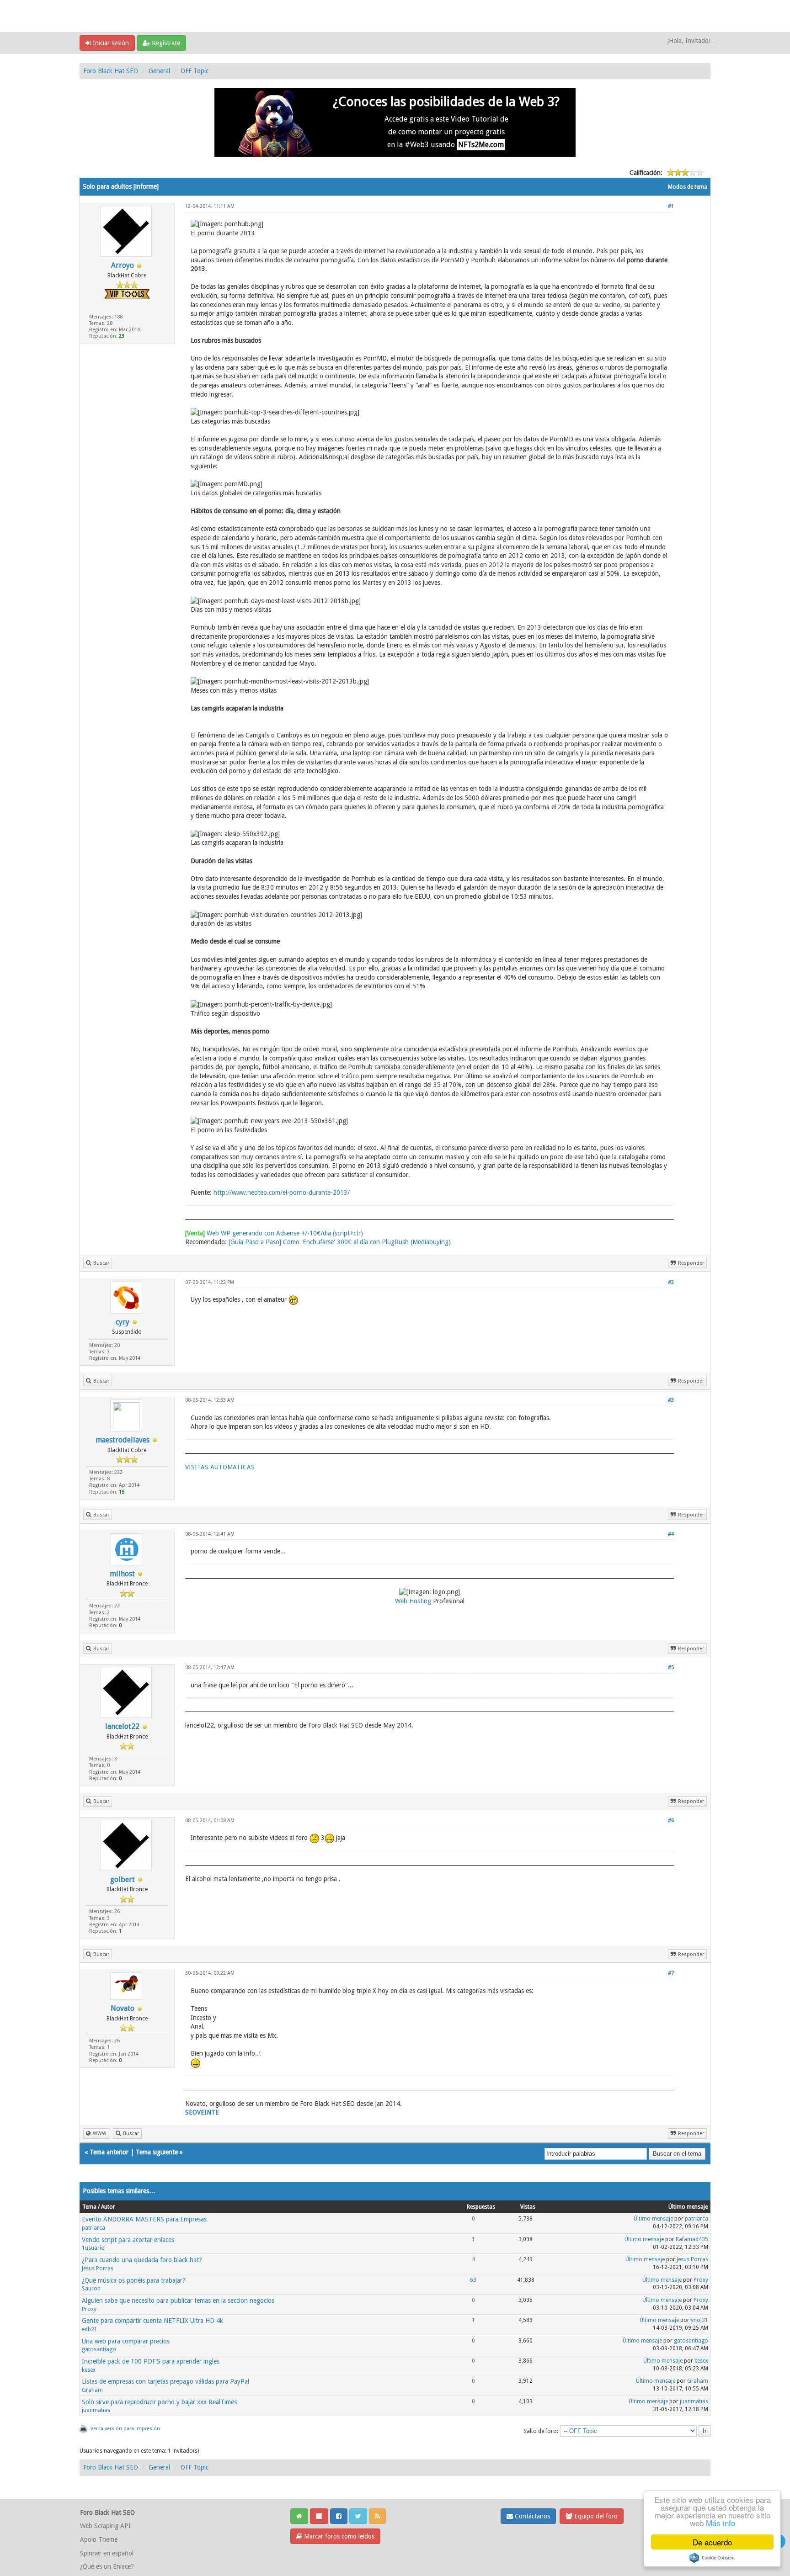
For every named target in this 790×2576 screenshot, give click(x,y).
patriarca (93, 2228)
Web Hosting (413, 1601)
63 (473, 2280)
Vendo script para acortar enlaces (128, 2240)
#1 (671, 206)
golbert (123, 1879)
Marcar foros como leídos (338, 2536)
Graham (92, 2390)
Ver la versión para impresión (125, 2429)
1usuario (93, 2248)
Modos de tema (688, 187)
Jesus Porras (98, 2269)
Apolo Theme (99, 2539)
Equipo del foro (595, 2516)
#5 (671, 1667)
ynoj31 (699, 2320)
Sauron (91, 2289)
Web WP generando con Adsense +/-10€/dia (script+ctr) (274, 1233)
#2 (671, 1282)
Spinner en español (107, 2553)
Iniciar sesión (110, 43)
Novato (123, 2008)
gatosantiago (99, 2349)
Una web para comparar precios (126, 2341)
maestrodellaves (123, 1440)
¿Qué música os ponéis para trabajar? (134, 2280)
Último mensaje (653, 2219)
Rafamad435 (692, 2239)
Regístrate (165, 43)
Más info (721, 2523)
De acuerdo (712, 2542)
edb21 (90, 2329)
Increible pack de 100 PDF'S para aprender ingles (151, 2361)
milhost (122, 1574)
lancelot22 (122, 1726)
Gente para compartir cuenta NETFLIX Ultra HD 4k (152, 2321)
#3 (671, 1400)
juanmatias (96, 2410)
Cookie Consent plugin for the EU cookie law (712, 2558)
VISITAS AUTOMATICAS (220, 1467)
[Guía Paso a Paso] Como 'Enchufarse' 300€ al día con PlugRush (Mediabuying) (340, 1242)
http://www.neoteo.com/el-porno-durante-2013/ (282, 1193)
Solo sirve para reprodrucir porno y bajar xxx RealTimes (159, 2402)
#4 (671, 1534)
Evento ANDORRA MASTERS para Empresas (144, 2219)
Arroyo (123, 265)
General (159, 71)
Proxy (701, 2280)
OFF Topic (195, 71)
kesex (89, 2370)
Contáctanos (531, 2516)
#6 (671, 1821)
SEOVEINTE (202, 2112)
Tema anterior (109, 2152)
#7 (671, 1973)
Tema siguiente (157, 2152)
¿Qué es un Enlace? (107, 2566)
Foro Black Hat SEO (111, 71)
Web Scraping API (105, 2526)
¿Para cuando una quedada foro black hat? (142, 2260)
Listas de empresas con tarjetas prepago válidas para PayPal (165, 2381)
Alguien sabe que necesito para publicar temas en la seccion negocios (178, 2300)
